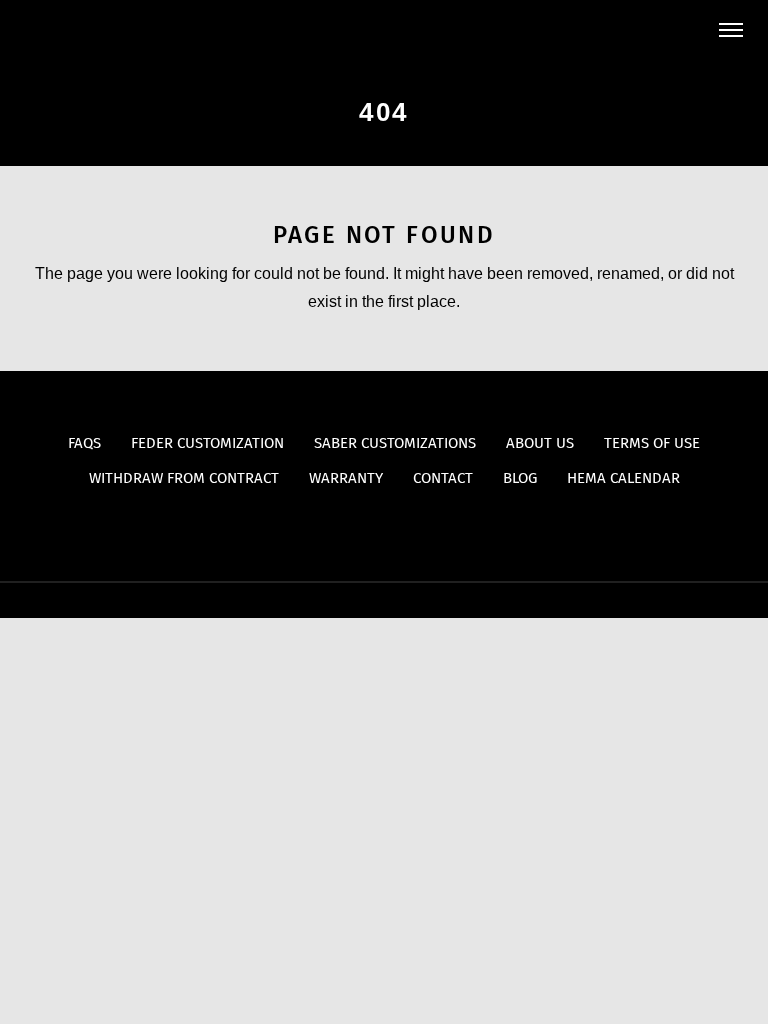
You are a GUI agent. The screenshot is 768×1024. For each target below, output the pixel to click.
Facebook (384, 528)
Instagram (423, 528)
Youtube (345, 528)
